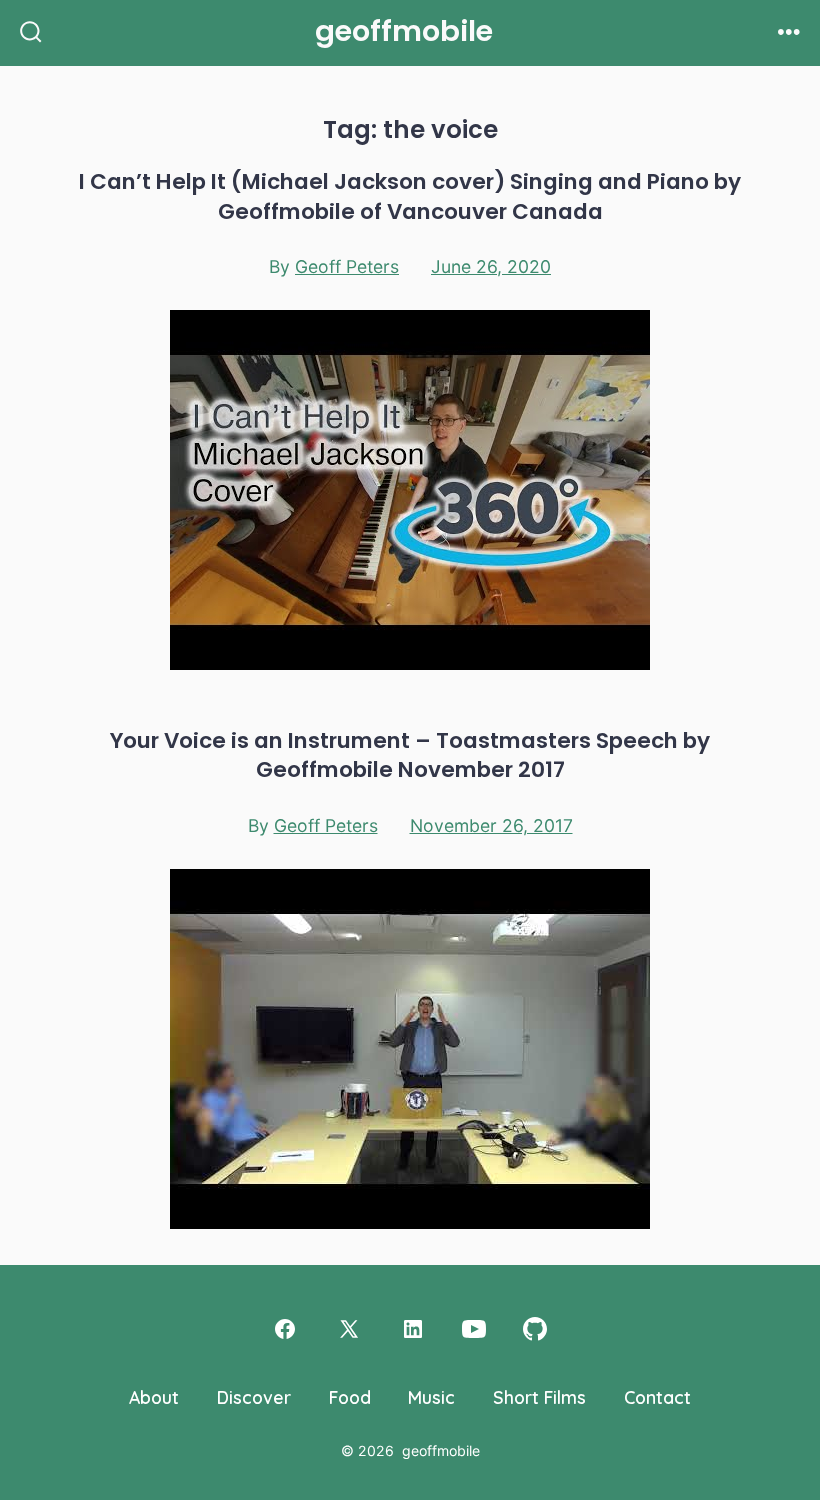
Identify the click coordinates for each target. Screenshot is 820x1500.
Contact (657, 1397)
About (154, 1397)
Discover (254, 1397)
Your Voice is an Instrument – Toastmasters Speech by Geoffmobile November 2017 (410, 755)
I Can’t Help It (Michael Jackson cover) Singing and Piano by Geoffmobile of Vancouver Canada (410, 196)
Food (350, 1397)
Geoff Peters (347, 266)
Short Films (539, 1397)
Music (431, 1397)
